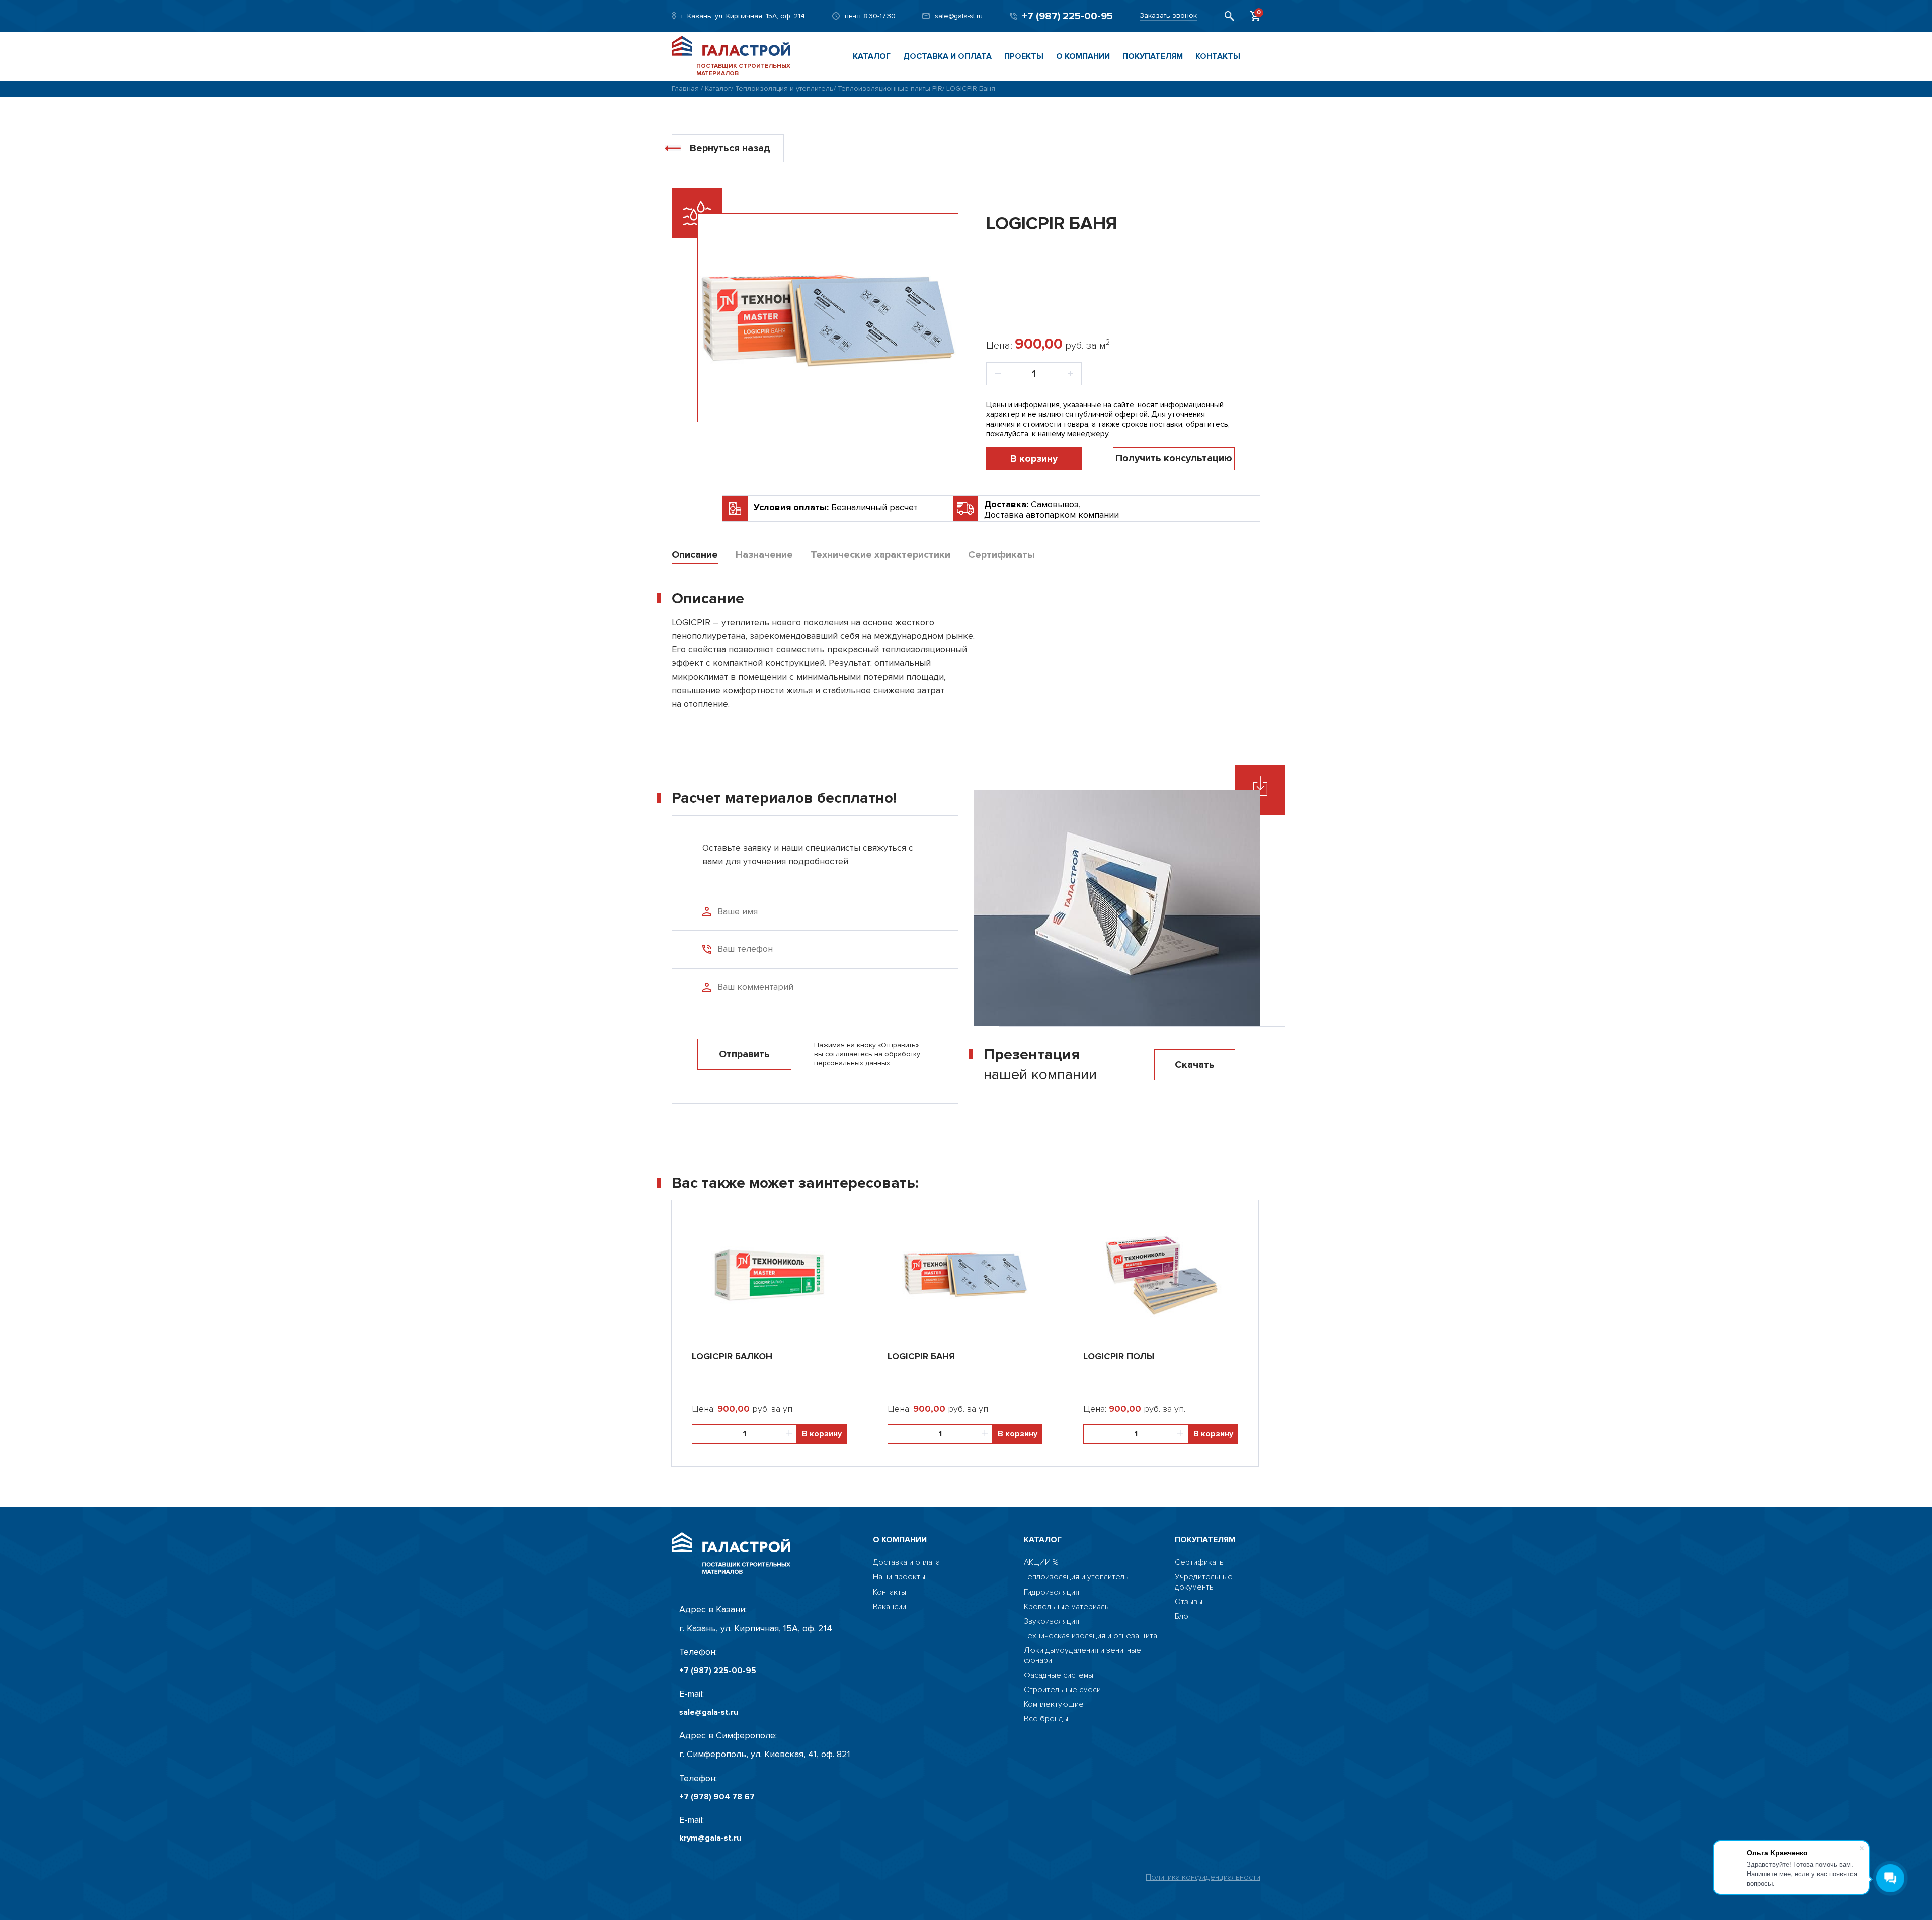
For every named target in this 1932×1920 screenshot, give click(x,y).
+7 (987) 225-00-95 (1067, 16)
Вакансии (890, 1607)
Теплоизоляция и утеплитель (784, 88)
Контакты (1218, 56)
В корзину (1034, 459)
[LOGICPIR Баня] (965, 1271)
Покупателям (1153, 56)
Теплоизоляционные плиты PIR (890, 88)
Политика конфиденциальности (1203, 1877)
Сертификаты (1200, 1563)
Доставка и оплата (947, 56)
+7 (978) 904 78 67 (717, 1797)
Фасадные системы (1059, 1675)
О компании (1083, 56)
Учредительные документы (1204, 1582)
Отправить (744, 1054)
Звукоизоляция (1052, 1621)
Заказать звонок (1168, 16)
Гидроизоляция (1052, 1592)
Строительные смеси (1062, 1690)
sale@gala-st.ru (959, 16)
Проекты (1024, 56)
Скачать (1195, 1065)
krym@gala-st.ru (710, 1838)
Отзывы (1189, 1602)
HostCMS (1191, 1631)
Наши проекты (899, 1577)
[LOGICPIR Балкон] (769, 1271)
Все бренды (1046, 1719)
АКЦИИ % (1041, 1563)
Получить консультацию (1174, 458)
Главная (685, 88)
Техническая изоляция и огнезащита (1091, 1636)
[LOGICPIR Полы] (1161, 1271)
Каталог (872, 56)
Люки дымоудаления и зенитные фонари (1082, 1655)
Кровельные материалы (1067, 1607)
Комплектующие (1054, 1704)
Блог (1183, 1616)
